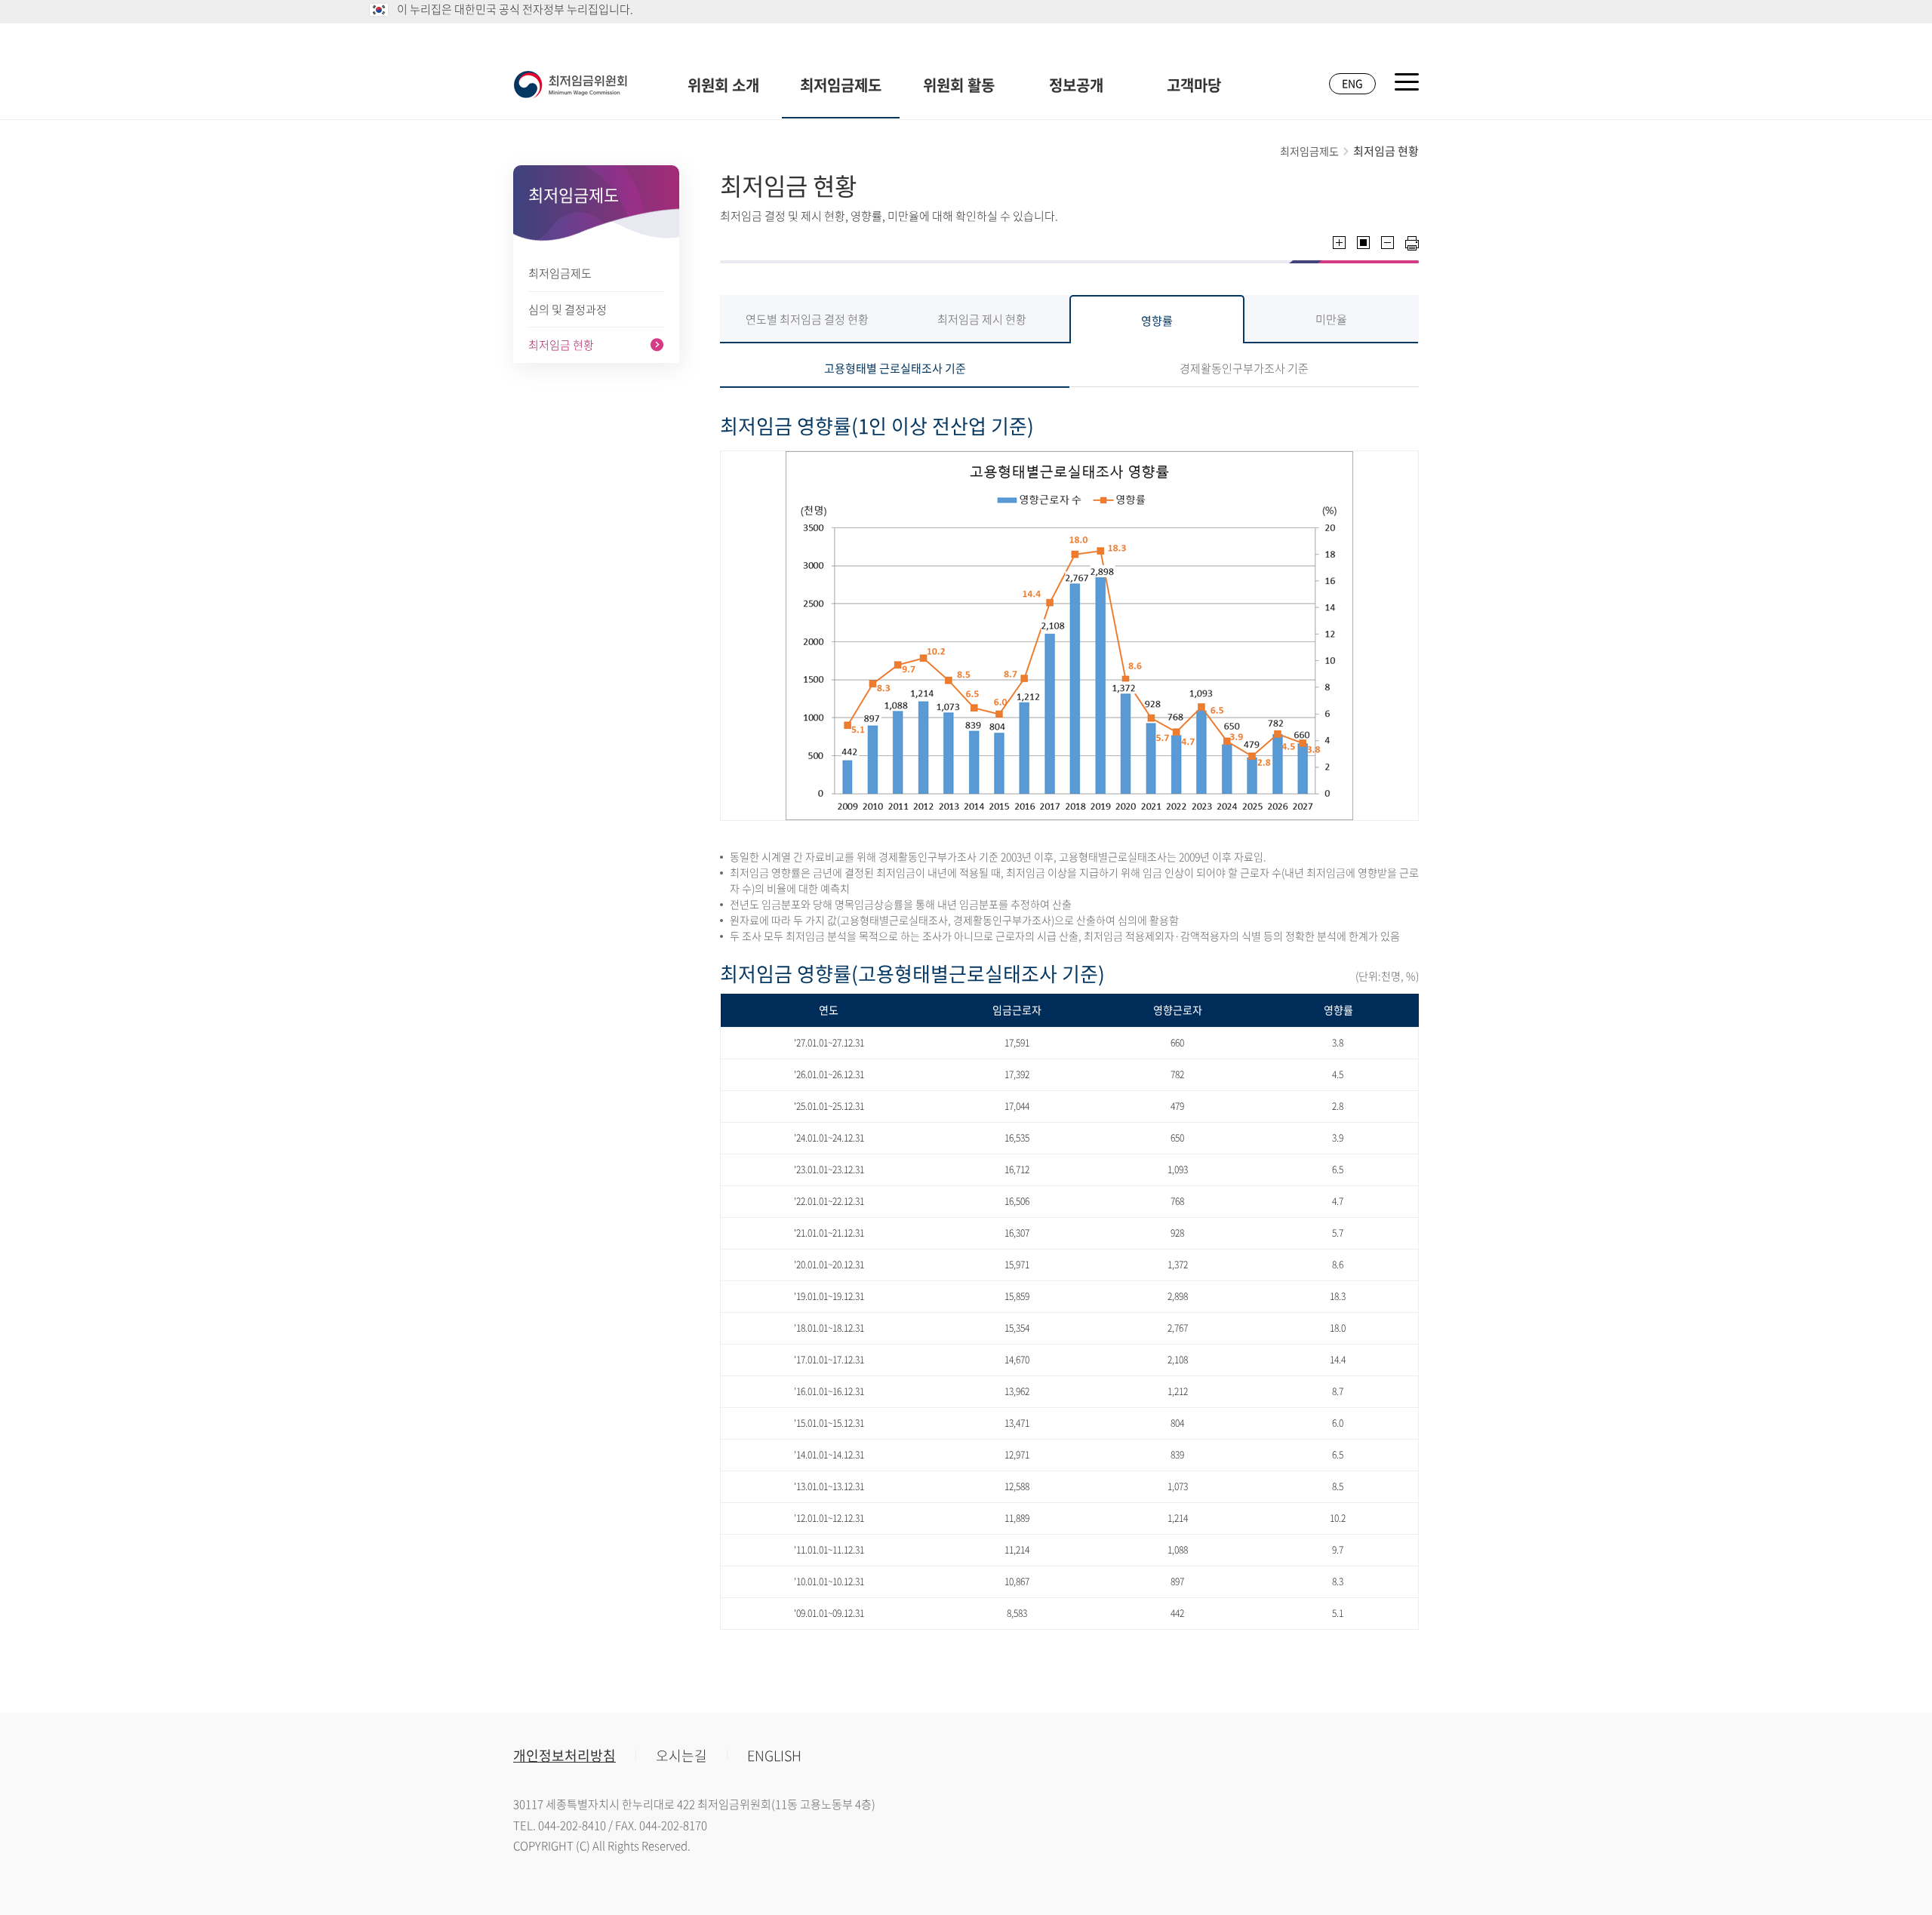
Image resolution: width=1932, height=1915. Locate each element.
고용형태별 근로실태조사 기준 (895, 368)
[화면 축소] (1387, 243)
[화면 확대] (1339, 243)
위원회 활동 (959, 85)
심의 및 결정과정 (568, 309)
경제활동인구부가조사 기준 (1244, 368)
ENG (1352, 83)
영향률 (1157, 321)
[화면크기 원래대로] (1363, 243)
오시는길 (681, 1755)
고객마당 (1194, 85)
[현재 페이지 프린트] (1412, 243)
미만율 (1331, 319)
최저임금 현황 (561, 345)
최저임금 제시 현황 (982, 319)
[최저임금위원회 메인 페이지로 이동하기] (571, 85)
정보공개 (1076, 85)
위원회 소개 (723, 85)
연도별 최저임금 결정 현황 (807, 319)
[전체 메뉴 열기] (1407, 82)
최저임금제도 (841, 85)
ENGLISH (774, 1755)
